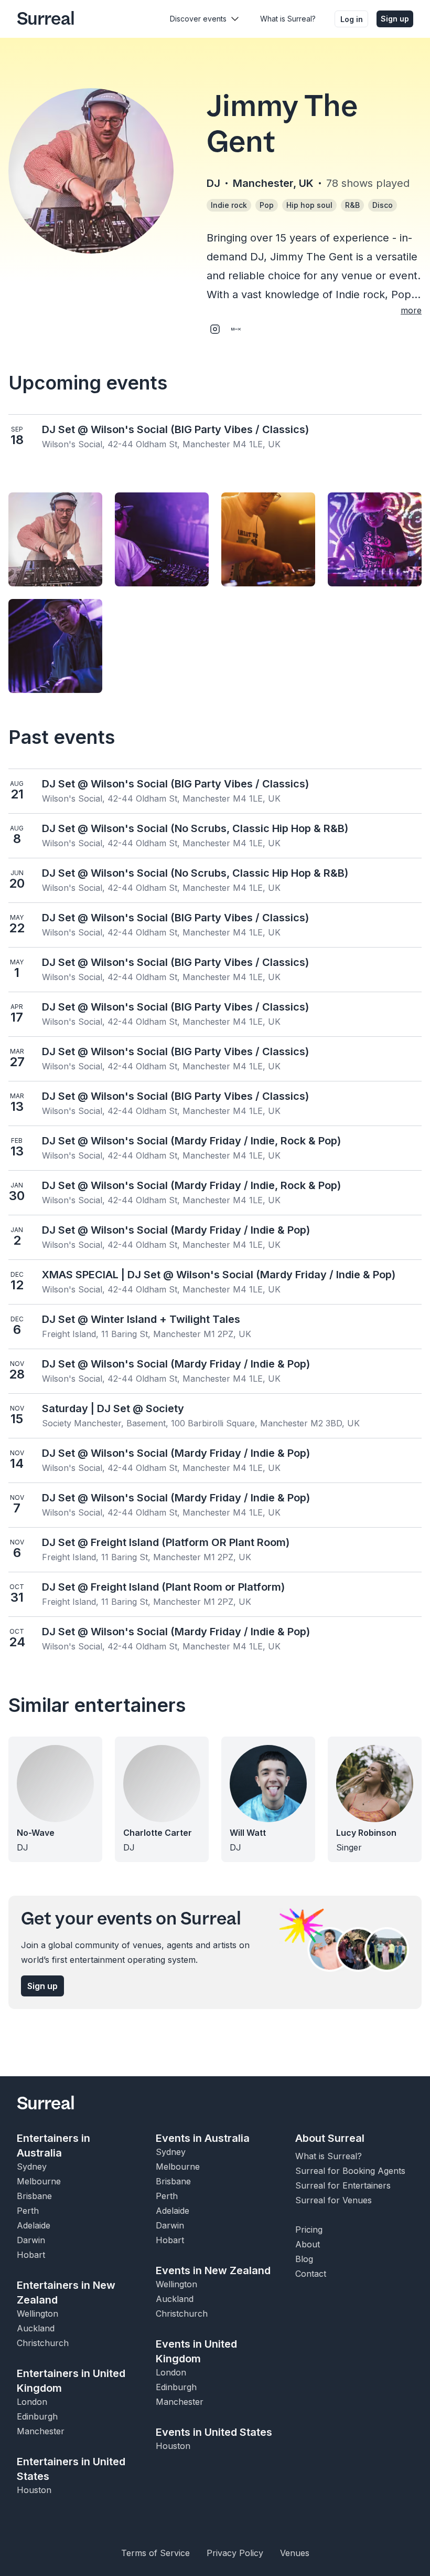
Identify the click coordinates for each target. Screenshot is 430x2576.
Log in (352, 19)
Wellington (37, 2314)
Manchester (41, 2431)
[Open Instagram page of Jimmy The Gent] (215, 329)
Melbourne (39, 2181)
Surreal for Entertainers (343, 2185)
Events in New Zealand (213, 2270)
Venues (295, 2553)
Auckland (36, 2328)
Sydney (32, 2167)
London (32, 2402)
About (308, 2244)
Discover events (198, 19)
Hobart (31, 2255)
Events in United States (214, 2432)
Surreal (46, 19)
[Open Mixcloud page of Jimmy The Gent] (236, 329)
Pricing (309, 2230)
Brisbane (34, 2196)
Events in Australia (203, 2138)
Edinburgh (37, 2416)
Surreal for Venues (334, 2200)
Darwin (31, 2240)
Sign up (395, 19)
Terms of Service (155, 2553)
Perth (28, 2211)
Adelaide (34, 2225)
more (411, 310)
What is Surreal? (288, 19)
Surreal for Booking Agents (350, 2171)
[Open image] (55, 539)
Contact (311, 2274)
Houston (34, 2490)
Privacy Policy (235, 2553)
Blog (304, 2259)
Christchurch (43, 2343)
